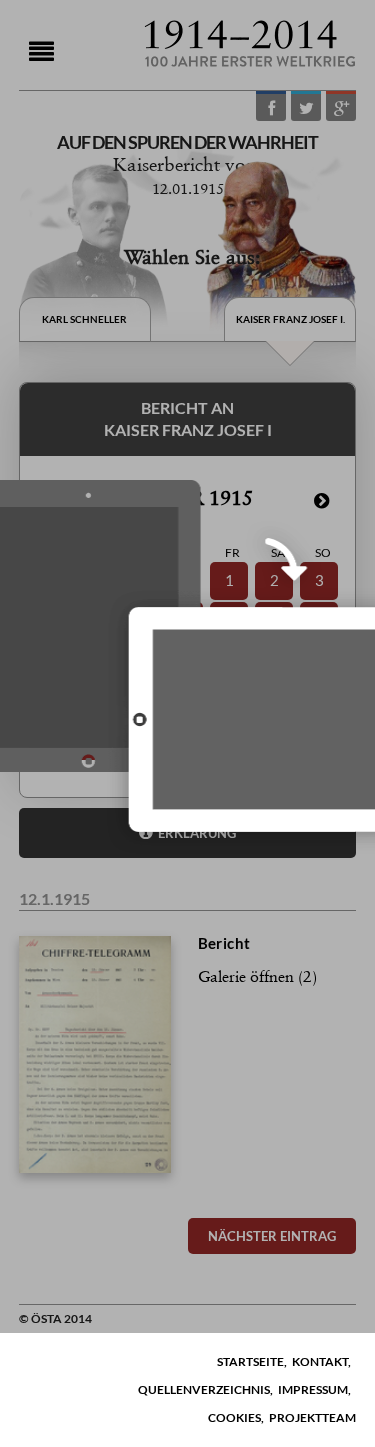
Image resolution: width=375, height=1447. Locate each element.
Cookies (234, 1417)
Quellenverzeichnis (204, 1389)
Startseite (250, 1361)
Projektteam (312, 1417)
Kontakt (320, 1361)
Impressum (313, 1389)
